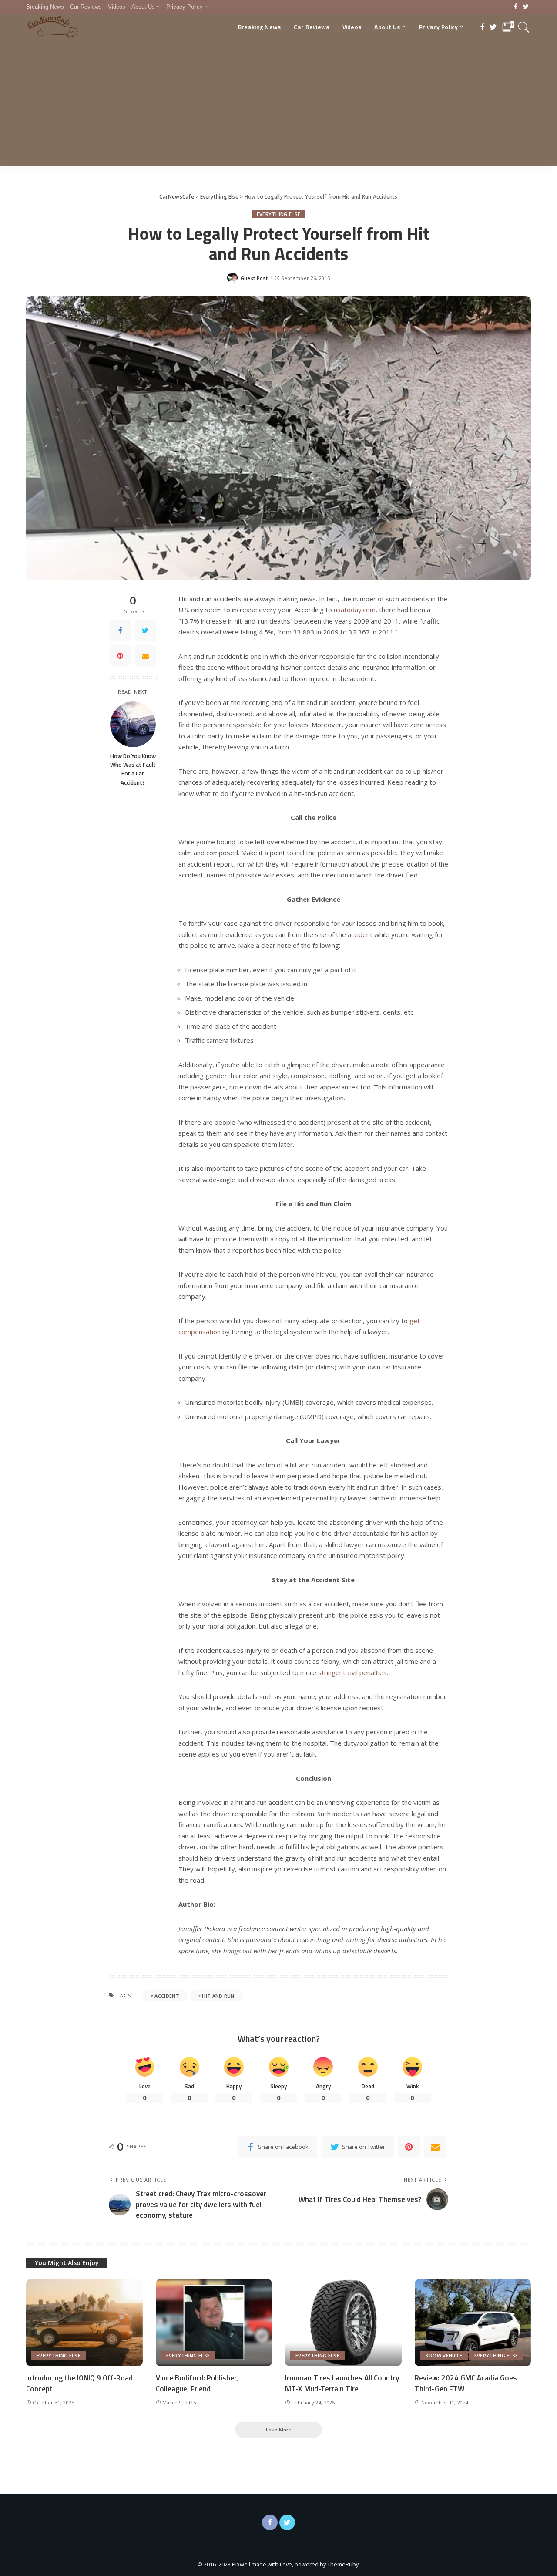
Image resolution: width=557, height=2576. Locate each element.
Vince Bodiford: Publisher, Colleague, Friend (197, 2383)
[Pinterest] (120, 656)
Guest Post (254, 278)
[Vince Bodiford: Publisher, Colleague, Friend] (214, 2323)
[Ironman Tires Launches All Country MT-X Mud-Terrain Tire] (343, 2323)
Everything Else (279, 214)
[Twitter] (526, 7)
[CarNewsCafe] (53, 27)
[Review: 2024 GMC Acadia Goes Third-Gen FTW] (473, 2323)
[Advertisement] (278, 105)
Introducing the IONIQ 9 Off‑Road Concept (79, 2383)
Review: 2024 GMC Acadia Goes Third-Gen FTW (466, 2383)
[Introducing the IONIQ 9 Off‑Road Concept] (84, 2323)
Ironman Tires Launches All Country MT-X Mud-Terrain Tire (342, 2383)
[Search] (524, 27)
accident (167, 1996)
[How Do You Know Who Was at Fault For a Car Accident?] (133, 724)
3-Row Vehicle (444, 2355)
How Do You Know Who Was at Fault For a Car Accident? (133, 769)
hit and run (218, 1996)
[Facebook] (516, 7)
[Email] (145, 656)
